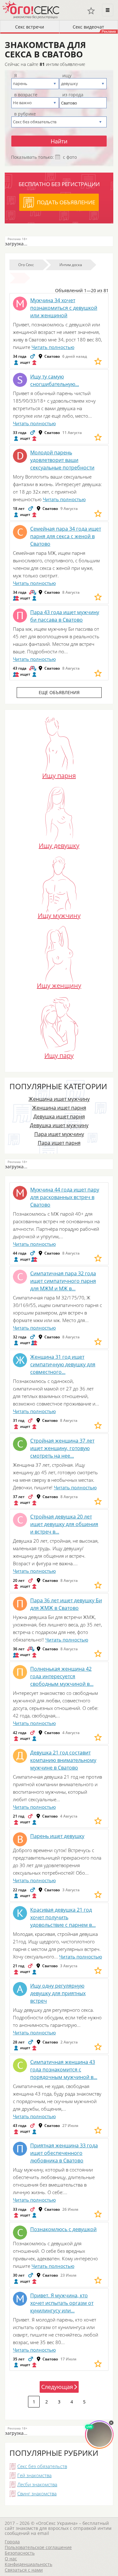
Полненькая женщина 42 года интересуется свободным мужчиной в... (62, 1676)
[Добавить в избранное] (98, 361)
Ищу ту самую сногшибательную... (55, 380)
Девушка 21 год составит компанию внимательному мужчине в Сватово (63, 1760)
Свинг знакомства (37, 2493)
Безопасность (20, 2553)
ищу (67, 76)
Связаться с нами (24, 2570)
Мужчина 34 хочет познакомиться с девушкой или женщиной (64, 308)
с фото (70, 157)
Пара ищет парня (59, 1143)
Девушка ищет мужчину (59, 1125)
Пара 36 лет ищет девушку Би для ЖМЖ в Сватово (66, 1604)
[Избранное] (91, 11)
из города (73, 95)
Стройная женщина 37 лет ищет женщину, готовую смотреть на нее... (62, 1448)
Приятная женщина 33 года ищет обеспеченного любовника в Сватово (64, 2153)
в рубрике (25, 114)
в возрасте (26, 95)
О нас (11, 2559)
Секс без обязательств (42, 2466)
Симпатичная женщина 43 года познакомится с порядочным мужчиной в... (64, 2070)
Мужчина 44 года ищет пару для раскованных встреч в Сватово (65, 1197)
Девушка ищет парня (59, 1117)
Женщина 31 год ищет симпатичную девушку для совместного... (63, 1364)
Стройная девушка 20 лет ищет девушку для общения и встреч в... (64, 1524)
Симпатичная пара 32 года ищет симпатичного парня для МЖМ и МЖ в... (63, 1281)
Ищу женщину (59, 985)
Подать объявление (66, 202)
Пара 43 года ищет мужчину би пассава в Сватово (65, 616)
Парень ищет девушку (57, 1836)
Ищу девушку (59, 845)
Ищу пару (59, 1055)
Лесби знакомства (37, 2484)
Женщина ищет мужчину (59, 1099)
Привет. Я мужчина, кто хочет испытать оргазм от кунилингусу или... (62, 2303)
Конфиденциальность (28, 2564)
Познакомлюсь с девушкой (63, 2229)
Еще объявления (59, 692)
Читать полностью (53, 347)
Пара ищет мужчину (59, 1134)
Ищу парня (59, 775)
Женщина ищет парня (59, 1108)
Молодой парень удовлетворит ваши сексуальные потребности (62, 460)
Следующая (57, 2387)
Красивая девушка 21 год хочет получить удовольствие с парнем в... (63, 1917)
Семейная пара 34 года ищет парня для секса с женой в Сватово (66, 536)
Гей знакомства (34, 2475)
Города (12, 2542)
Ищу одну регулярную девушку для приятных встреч (58, 1993)
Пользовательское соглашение (38, 2547)
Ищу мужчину (59, 915)
